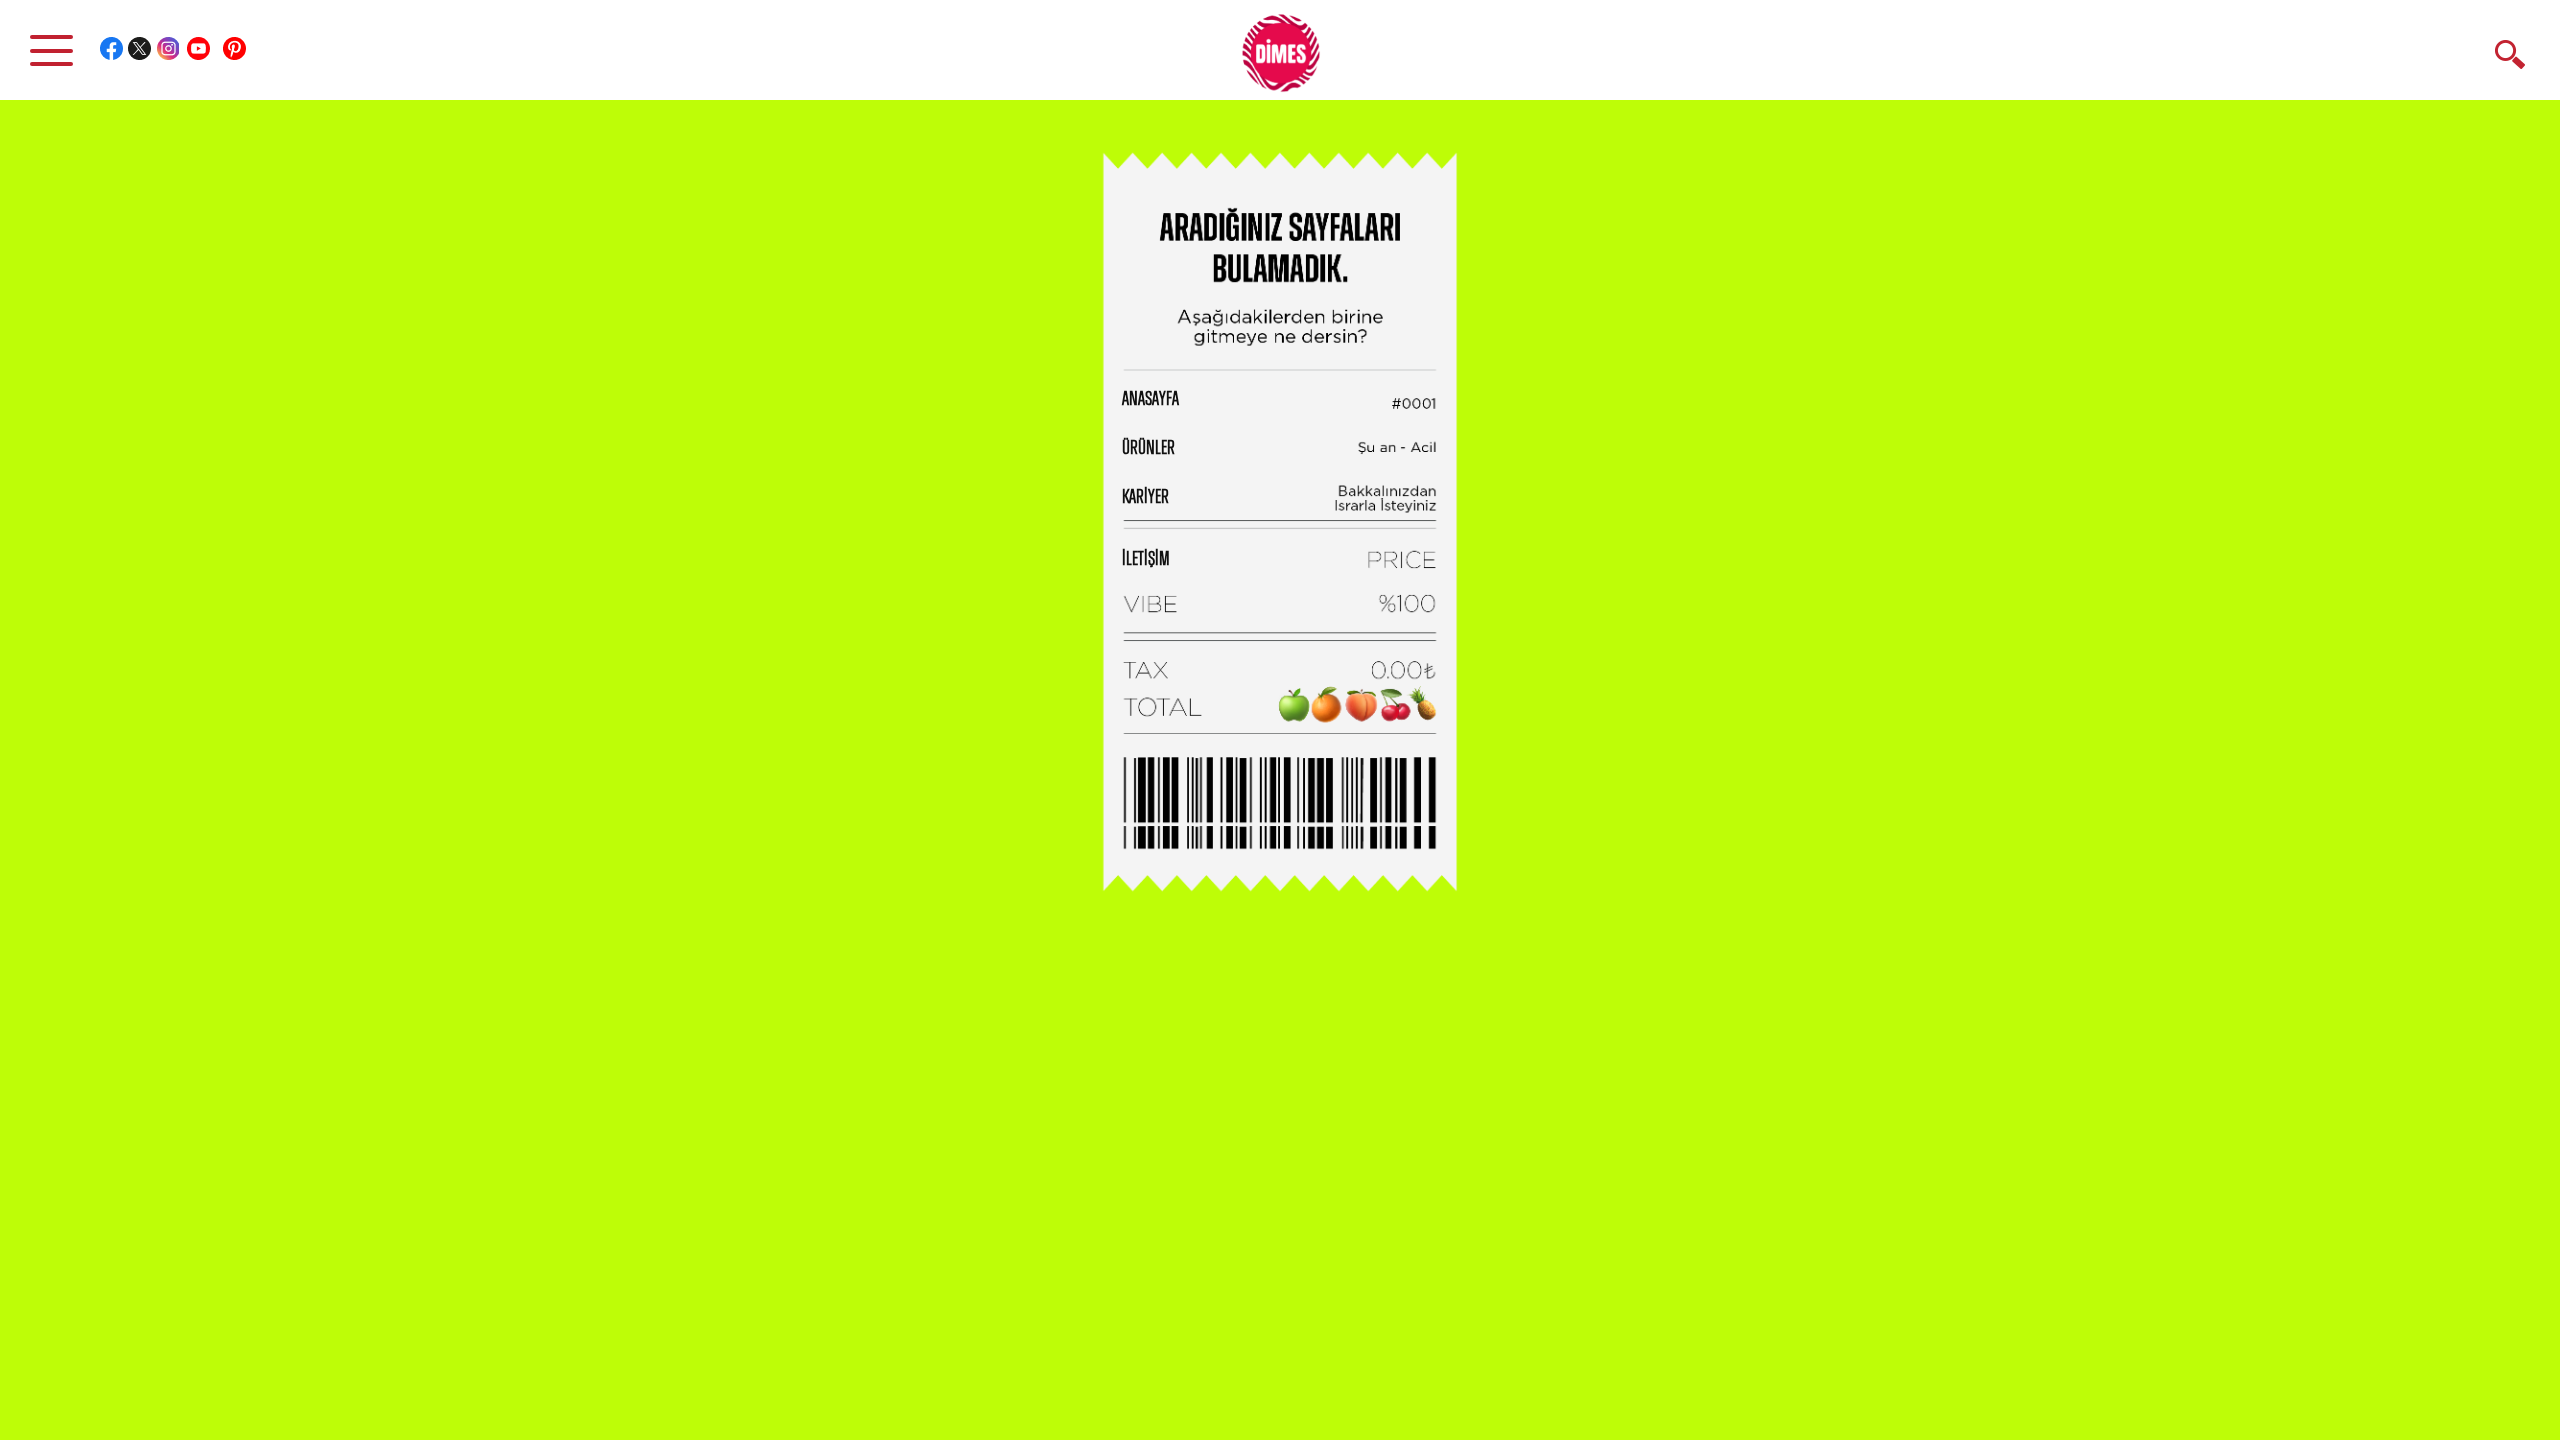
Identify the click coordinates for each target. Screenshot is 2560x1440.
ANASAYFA (1150, 399)
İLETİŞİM (1146, 559)
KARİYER (1145, 497)
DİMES (1292, 60)
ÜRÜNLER (1148, 448)
